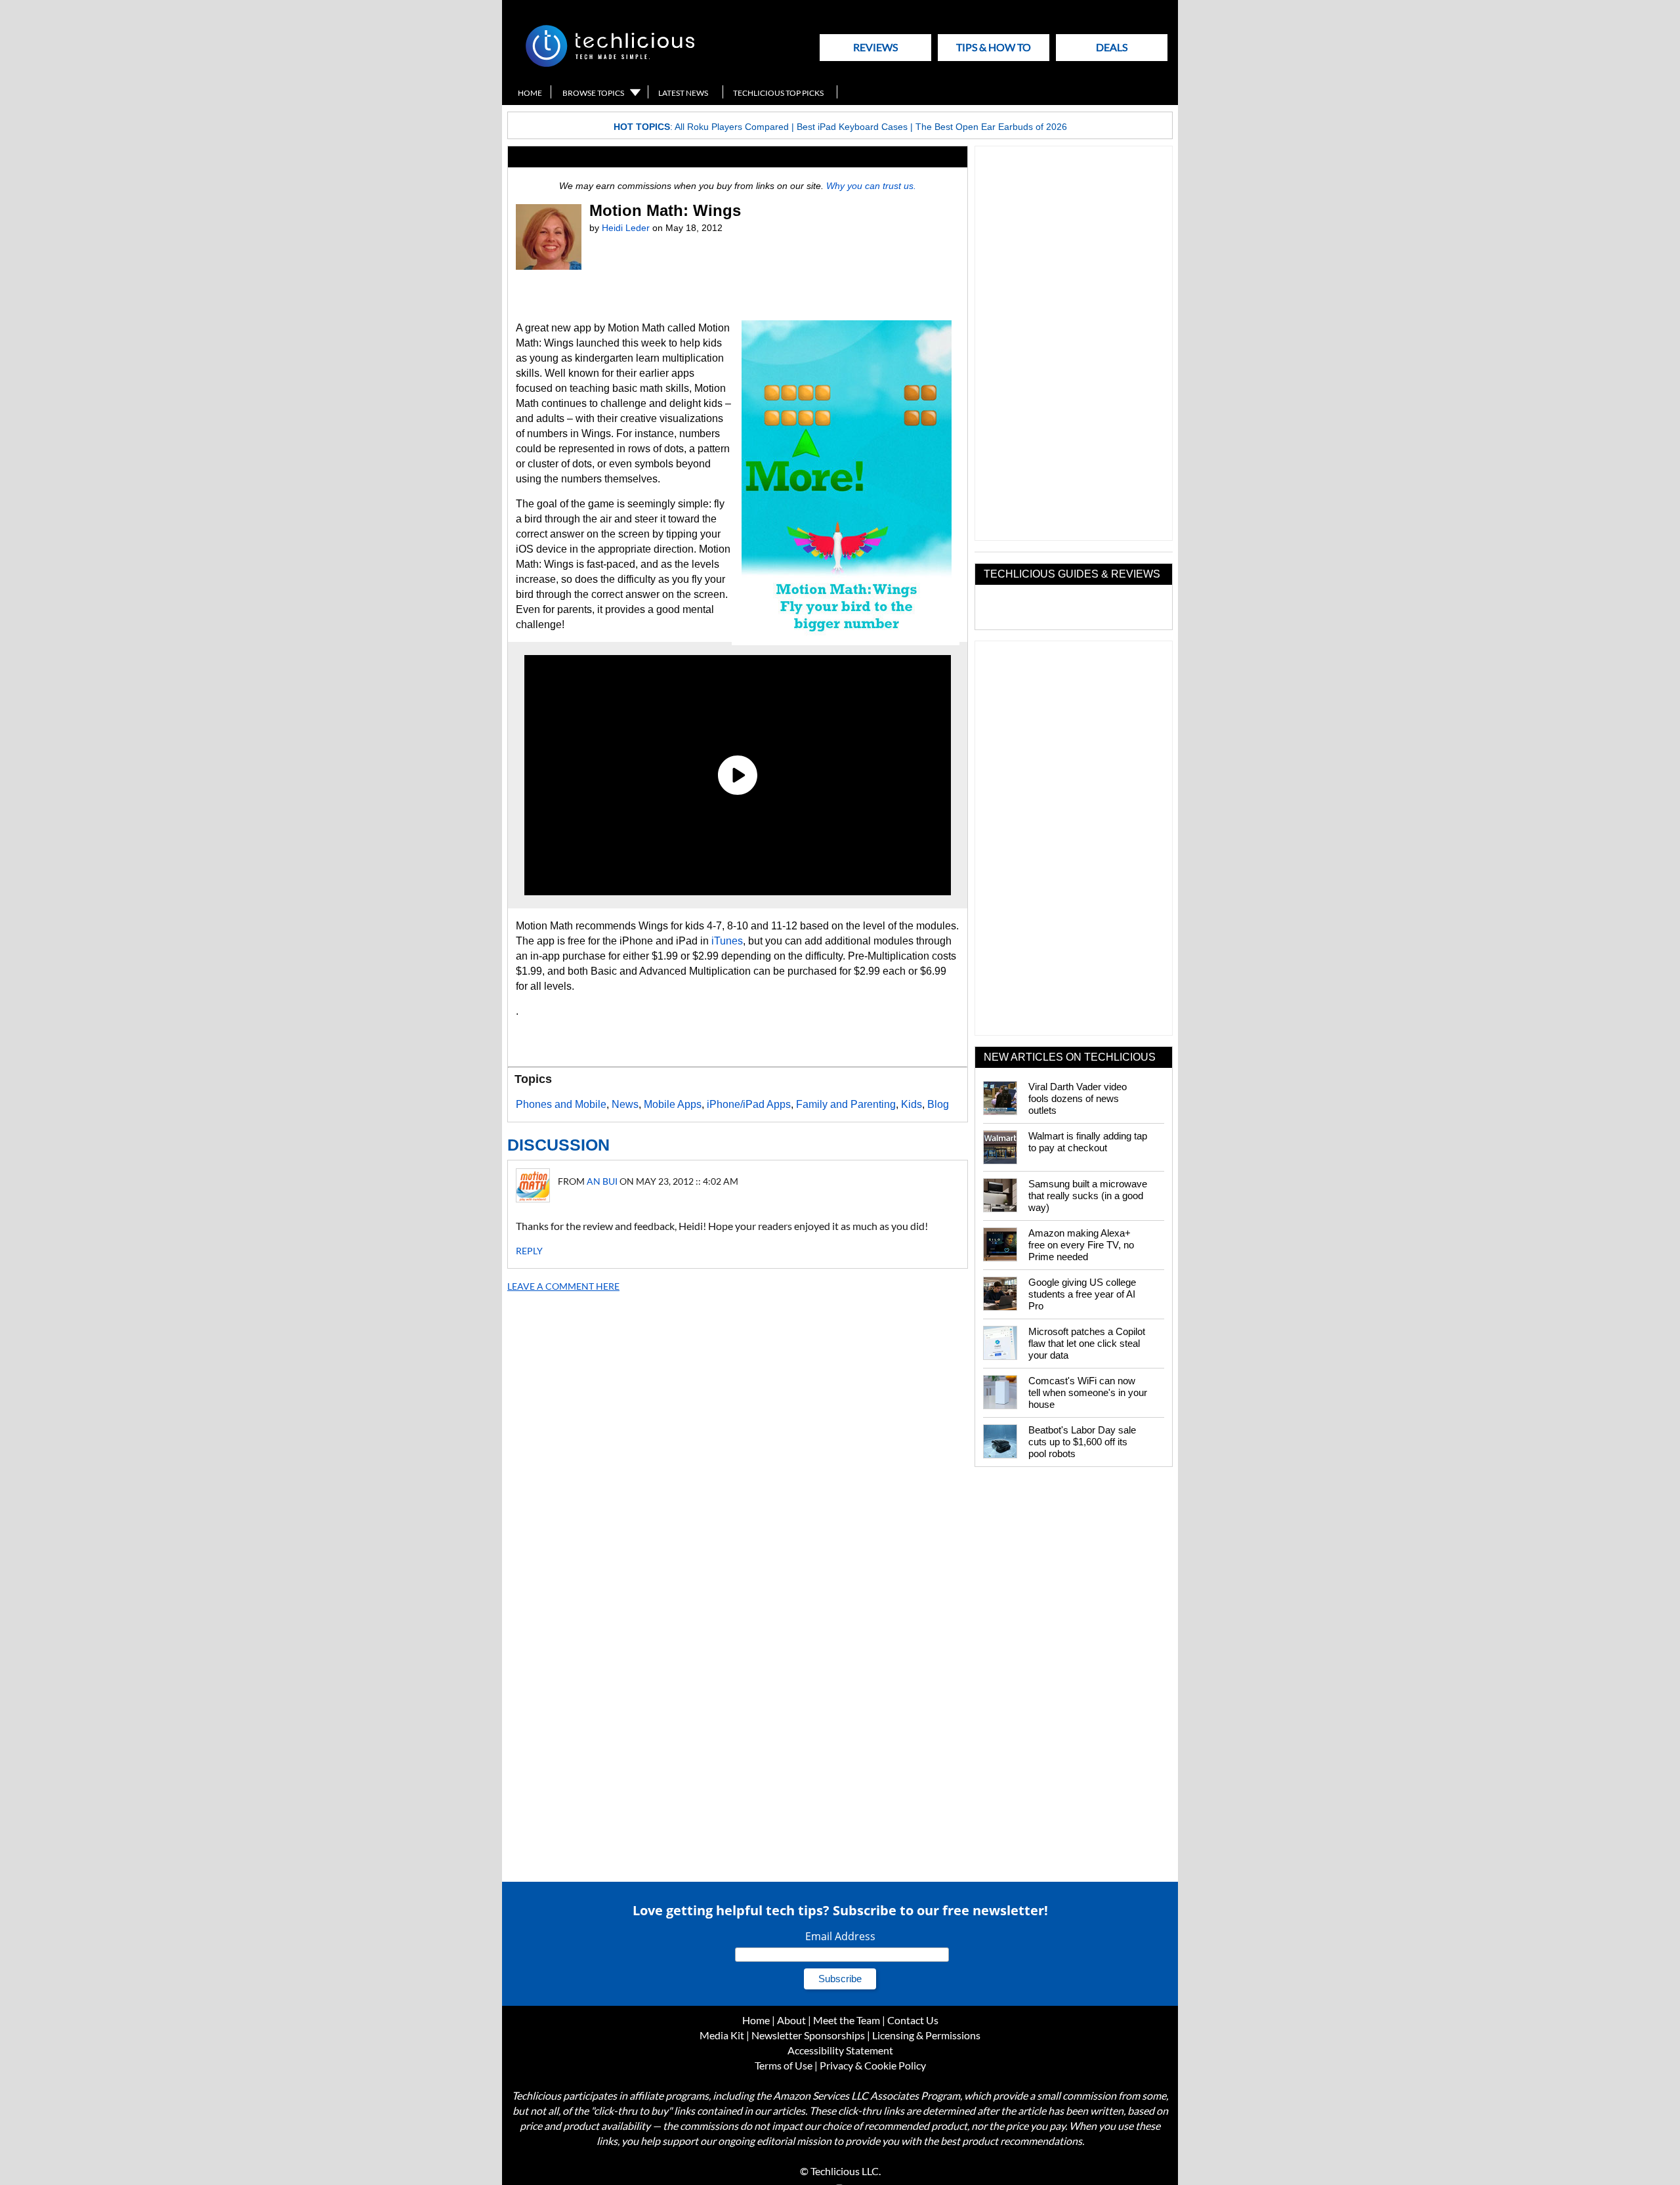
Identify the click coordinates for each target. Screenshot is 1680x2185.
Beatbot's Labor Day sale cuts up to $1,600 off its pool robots (1082, 1442)
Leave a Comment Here (563, 1286)
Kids (912, 1104)
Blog (938, 1104)
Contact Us (913, 2020)
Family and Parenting (846, 1104)
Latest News (683, 93)
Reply (529, 1251)
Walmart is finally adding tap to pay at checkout (1088, 1142)
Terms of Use (784, 2065)
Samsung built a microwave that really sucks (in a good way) (1088, 1196)
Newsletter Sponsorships (808, 2035)
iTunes (727, 941)
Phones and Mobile (561, 1104)
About (791, 2020)
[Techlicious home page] (610, 64)
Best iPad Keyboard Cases (852, 127)
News (625, 1104)
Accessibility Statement (840, 2050)
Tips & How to (994, 47)
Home (530, 93)
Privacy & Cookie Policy (873, 2065)
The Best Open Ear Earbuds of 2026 (991, 127)
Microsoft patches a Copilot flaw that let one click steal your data (1087, 1343)
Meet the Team (847, 2020)
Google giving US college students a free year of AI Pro (1082, 1294)
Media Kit (722, 2035)
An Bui (602, 1181)
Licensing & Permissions (926, 2035)
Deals (1112, 47)
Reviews (875, 47)
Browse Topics (593, 93)
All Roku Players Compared (732, 127)
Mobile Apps (673, 1104)
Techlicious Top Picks (778, 93)
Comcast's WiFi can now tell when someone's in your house (1088, 1392)
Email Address (840, 1936)
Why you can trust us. (871, 186)
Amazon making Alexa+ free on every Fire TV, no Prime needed (1081, 1245)
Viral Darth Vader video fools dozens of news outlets (1078, 1098)
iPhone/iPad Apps (749, 1104)
